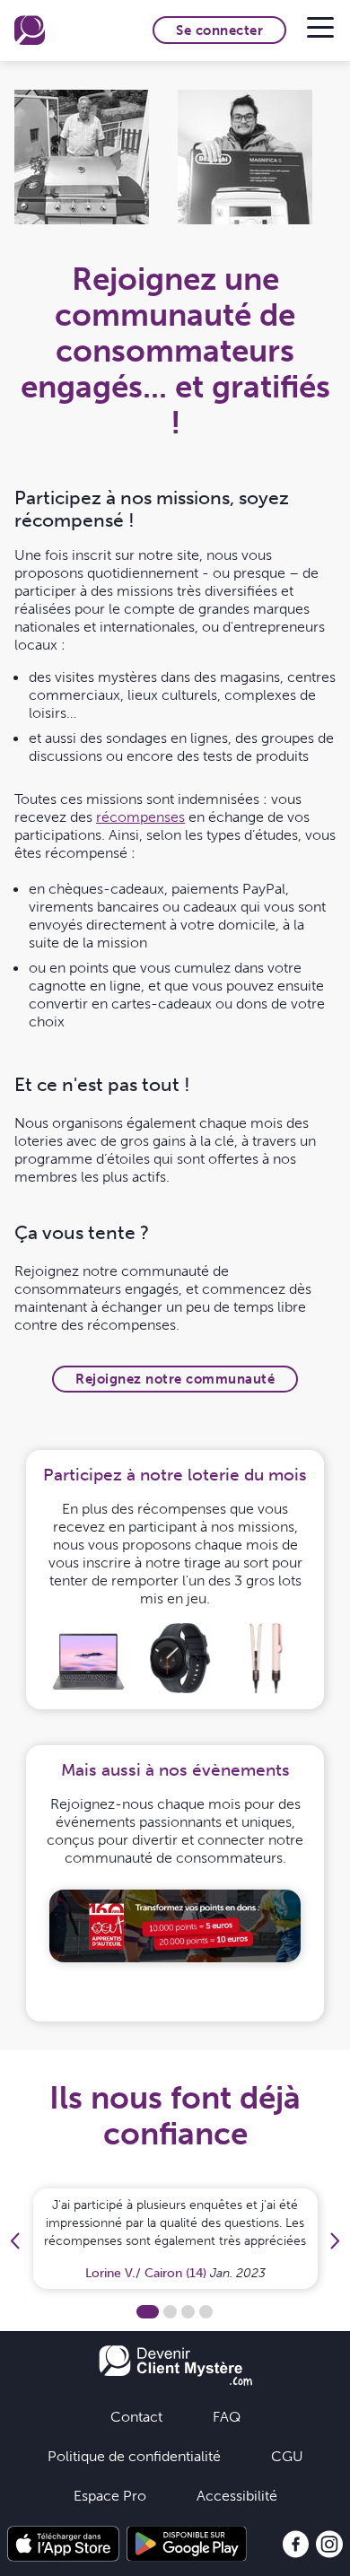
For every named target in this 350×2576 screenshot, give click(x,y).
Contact (136, 2416)
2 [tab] (170, 2312)
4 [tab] (206, 2312)
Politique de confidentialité (134, 2456)
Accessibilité (237, 2495)
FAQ (227, 2416)
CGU (287, 2456)
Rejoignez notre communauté (175, 1379)
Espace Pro (110, 2495)
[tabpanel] (175, 1926)
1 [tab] (148, 2312)
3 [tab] (188, 2312)
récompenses (140, 816)
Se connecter (219, 30)
